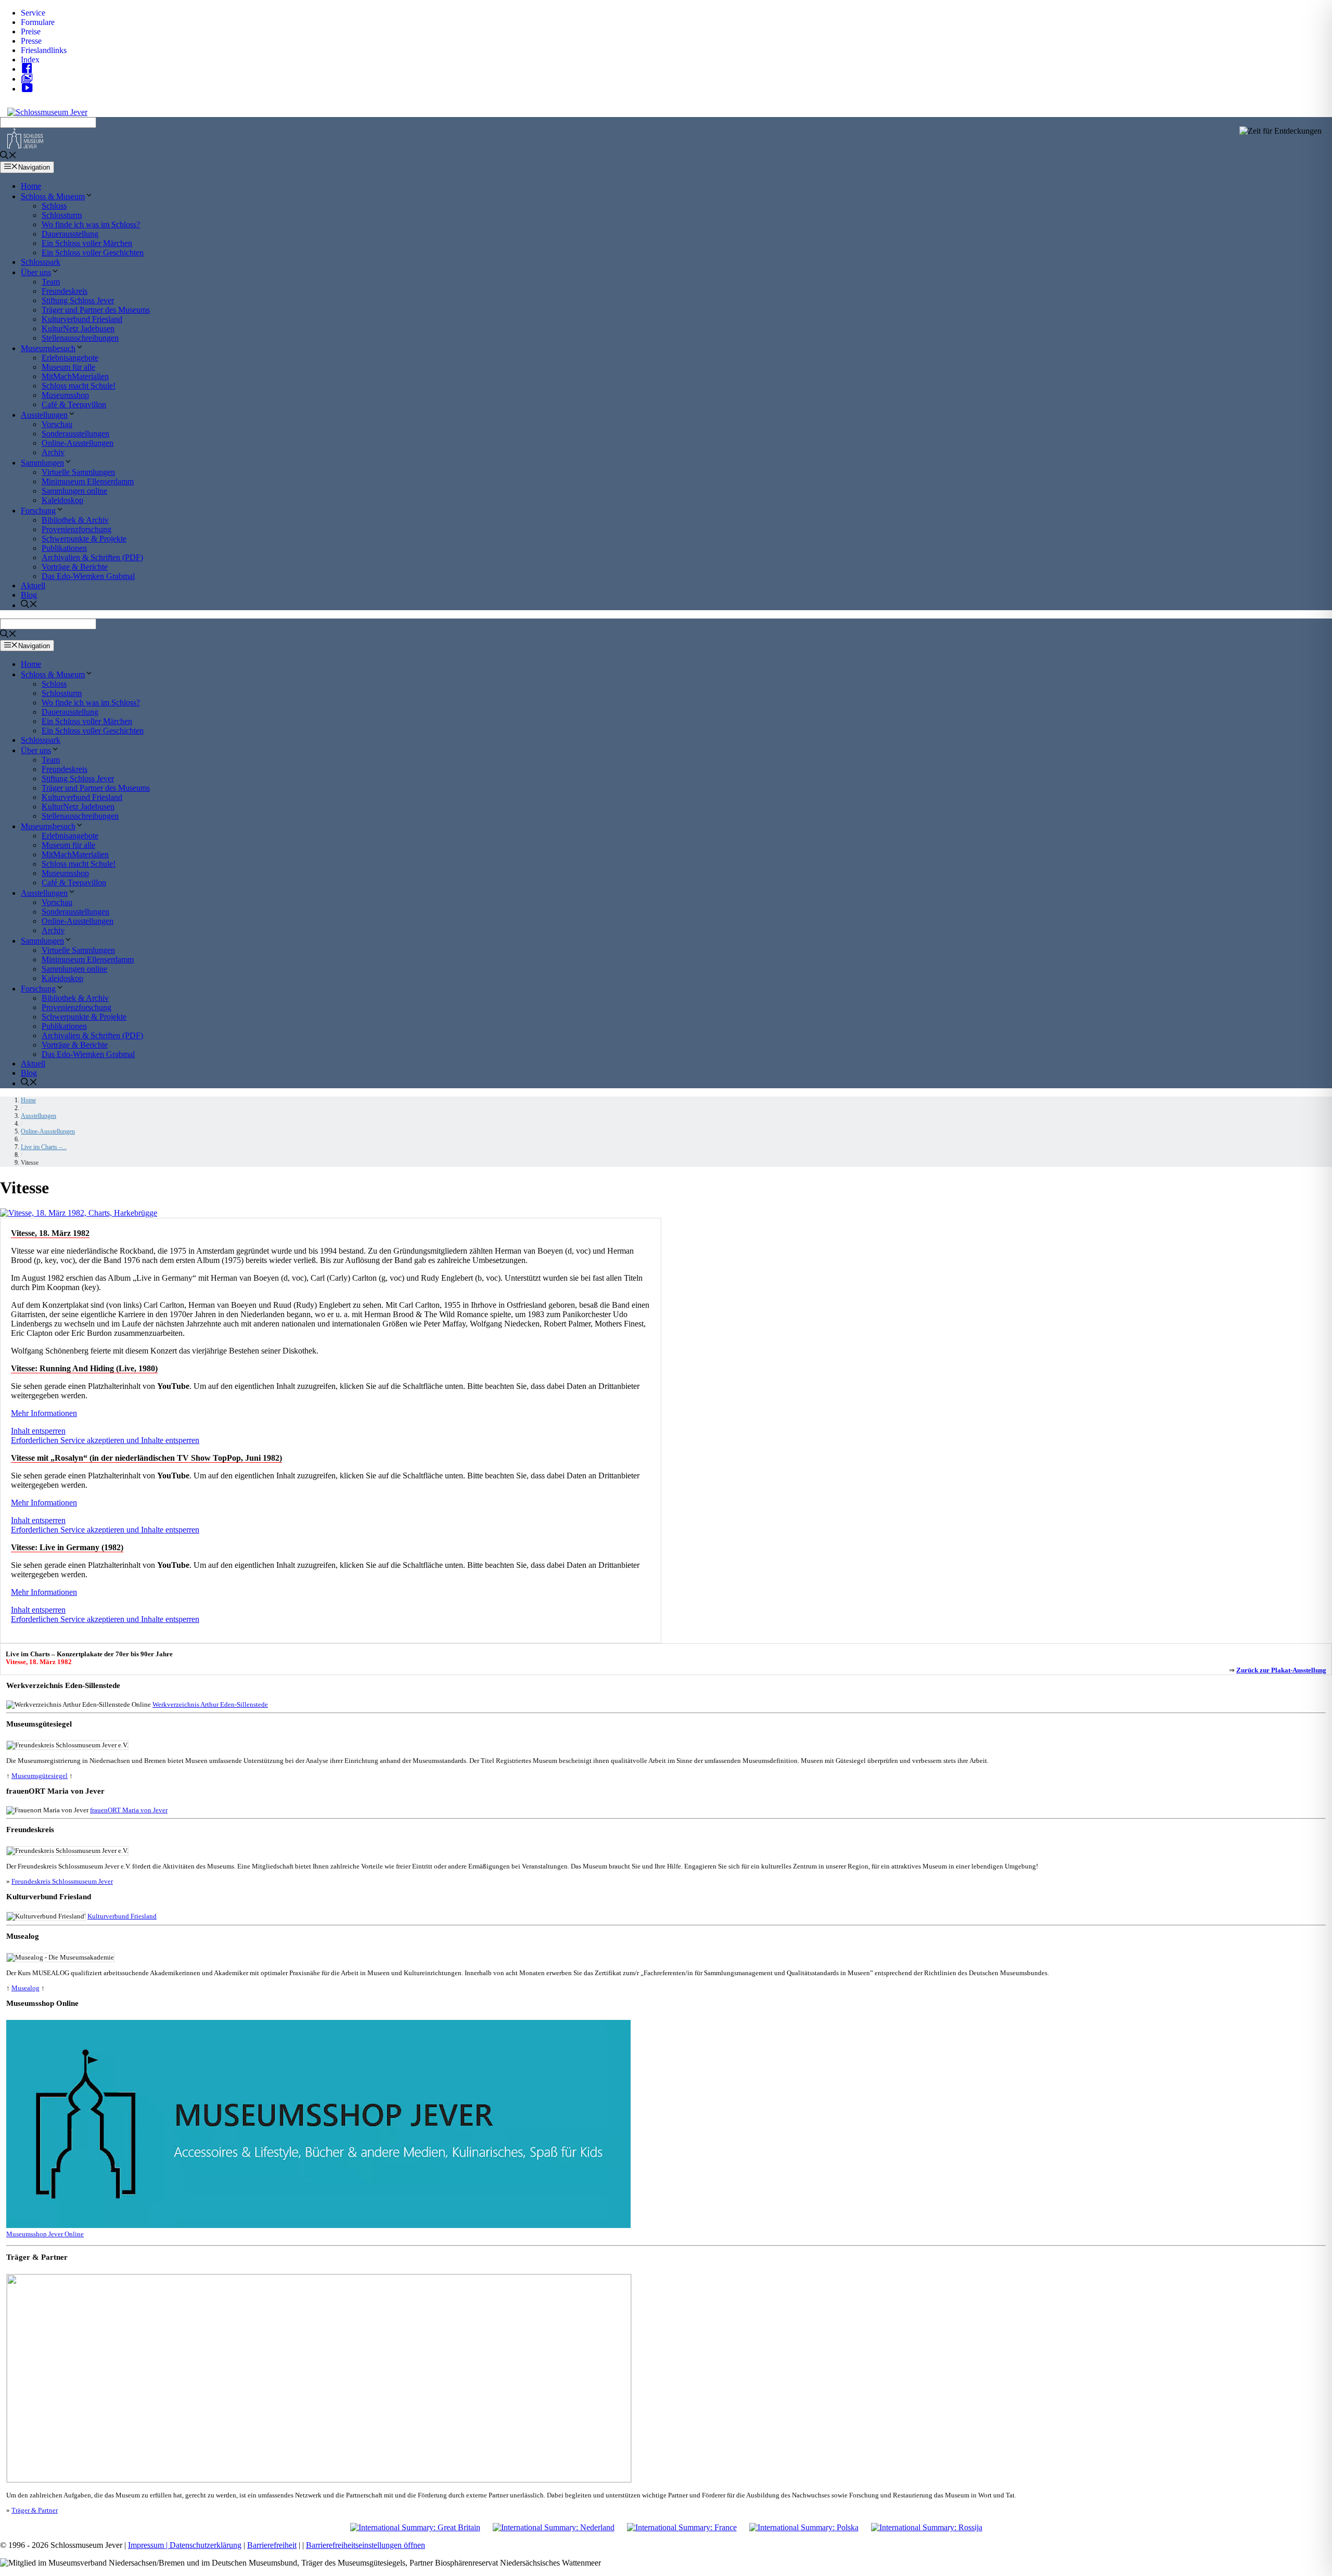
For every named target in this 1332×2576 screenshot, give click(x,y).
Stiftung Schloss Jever (78, 300)
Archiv (53, 452)
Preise (31, 31)
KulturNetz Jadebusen (78, 329)
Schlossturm (62, 215)
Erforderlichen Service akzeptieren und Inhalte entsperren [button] (105, 1440)
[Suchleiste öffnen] (8, 156)
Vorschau (57, 424)
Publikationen (64, 548)
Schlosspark (41, 262)
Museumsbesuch (48, 348)
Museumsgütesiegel (40, 1776)
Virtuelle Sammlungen (78, 472)
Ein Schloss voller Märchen (87, 243)
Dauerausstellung (70, 234)
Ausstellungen (44, 415)
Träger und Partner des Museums (96, 310)
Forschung (38, 511)
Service (33, 13)
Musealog (25, 1988)
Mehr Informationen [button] (44, 1413)
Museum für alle (68, 367)
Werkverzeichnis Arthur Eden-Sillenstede (210, 1704)
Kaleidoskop (62, 500)
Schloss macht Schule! (79, 386)
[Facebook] (30, 69)
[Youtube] (30, 89)
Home (31, 186)
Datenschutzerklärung (206, 2545)
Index (30, 60)
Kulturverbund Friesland (82, 319)
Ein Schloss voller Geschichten (93, 253)
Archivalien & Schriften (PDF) (92, 557)
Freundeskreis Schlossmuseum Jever (62, 1881)
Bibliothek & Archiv (75, 520)
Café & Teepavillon (74, 404)
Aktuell (33, 585)
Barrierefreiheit (272, 2545)
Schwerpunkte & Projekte (84, 539)
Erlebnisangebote (70, 358)
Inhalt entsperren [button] (38, 1431)
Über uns (36, 272)
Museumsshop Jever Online (45, 2234)
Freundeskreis (65, 291)
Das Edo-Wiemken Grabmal (88, 576)
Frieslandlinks (44, 50)
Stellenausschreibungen (80, 338)
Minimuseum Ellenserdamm (88, 481)
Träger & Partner (35, 2510)
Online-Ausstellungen (78, 443)
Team (51, 282)
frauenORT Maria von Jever (129, 1810)
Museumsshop (65, 395)
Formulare (38, 22)
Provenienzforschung (76, 529)
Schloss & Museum (53, 196)
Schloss (54, 206)
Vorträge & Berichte (75, 567)
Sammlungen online (74, 491)
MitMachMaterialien (75, 376)
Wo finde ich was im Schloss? (91, 224)
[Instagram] (30, 79)
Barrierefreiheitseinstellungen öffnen (366, 2545)
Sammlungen (42, 463)
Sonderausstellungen (75, 434)
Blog (29, 595)
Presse (31, 41)
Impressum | (149, 2545)
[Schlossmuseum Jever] (25, 146)
